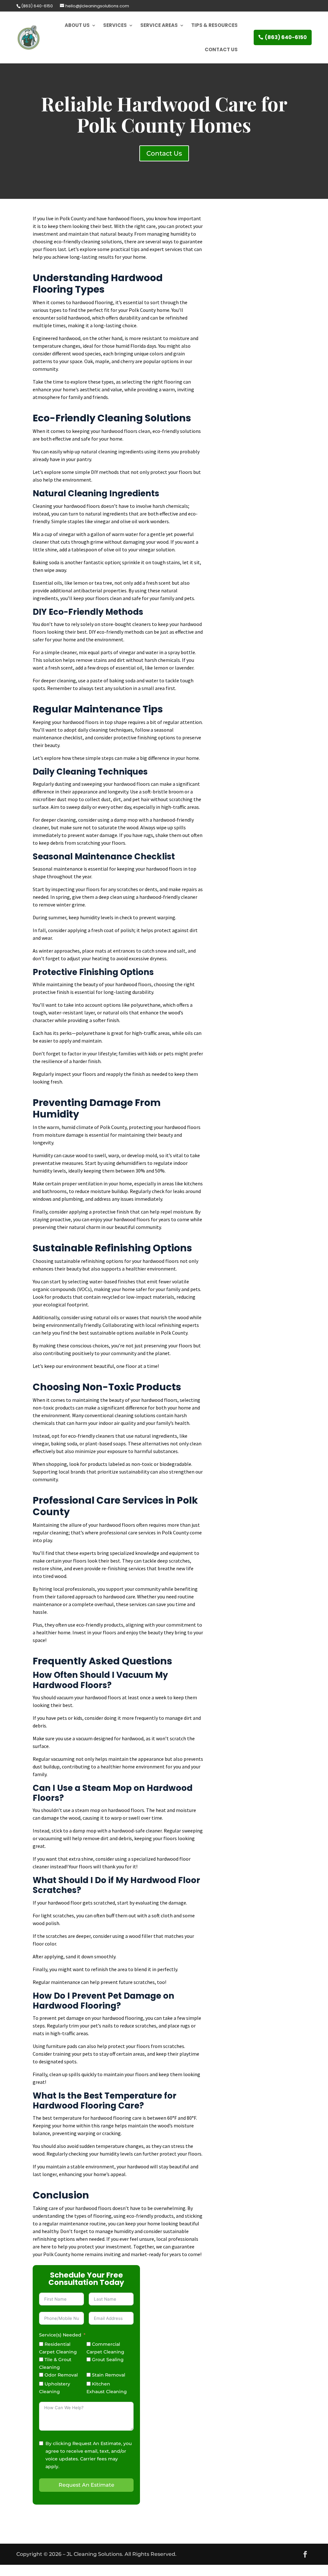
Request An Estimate (86, 2485)
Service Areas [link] (159, 25)
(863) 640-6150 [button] (286, 37)
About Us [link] (77, 25)
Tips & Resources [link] (214, 25)
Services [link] (115, 25)
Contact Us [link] (221, 49)
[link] (37, 6)
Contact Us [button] (164, 153)
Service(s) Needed (60, 2335)
